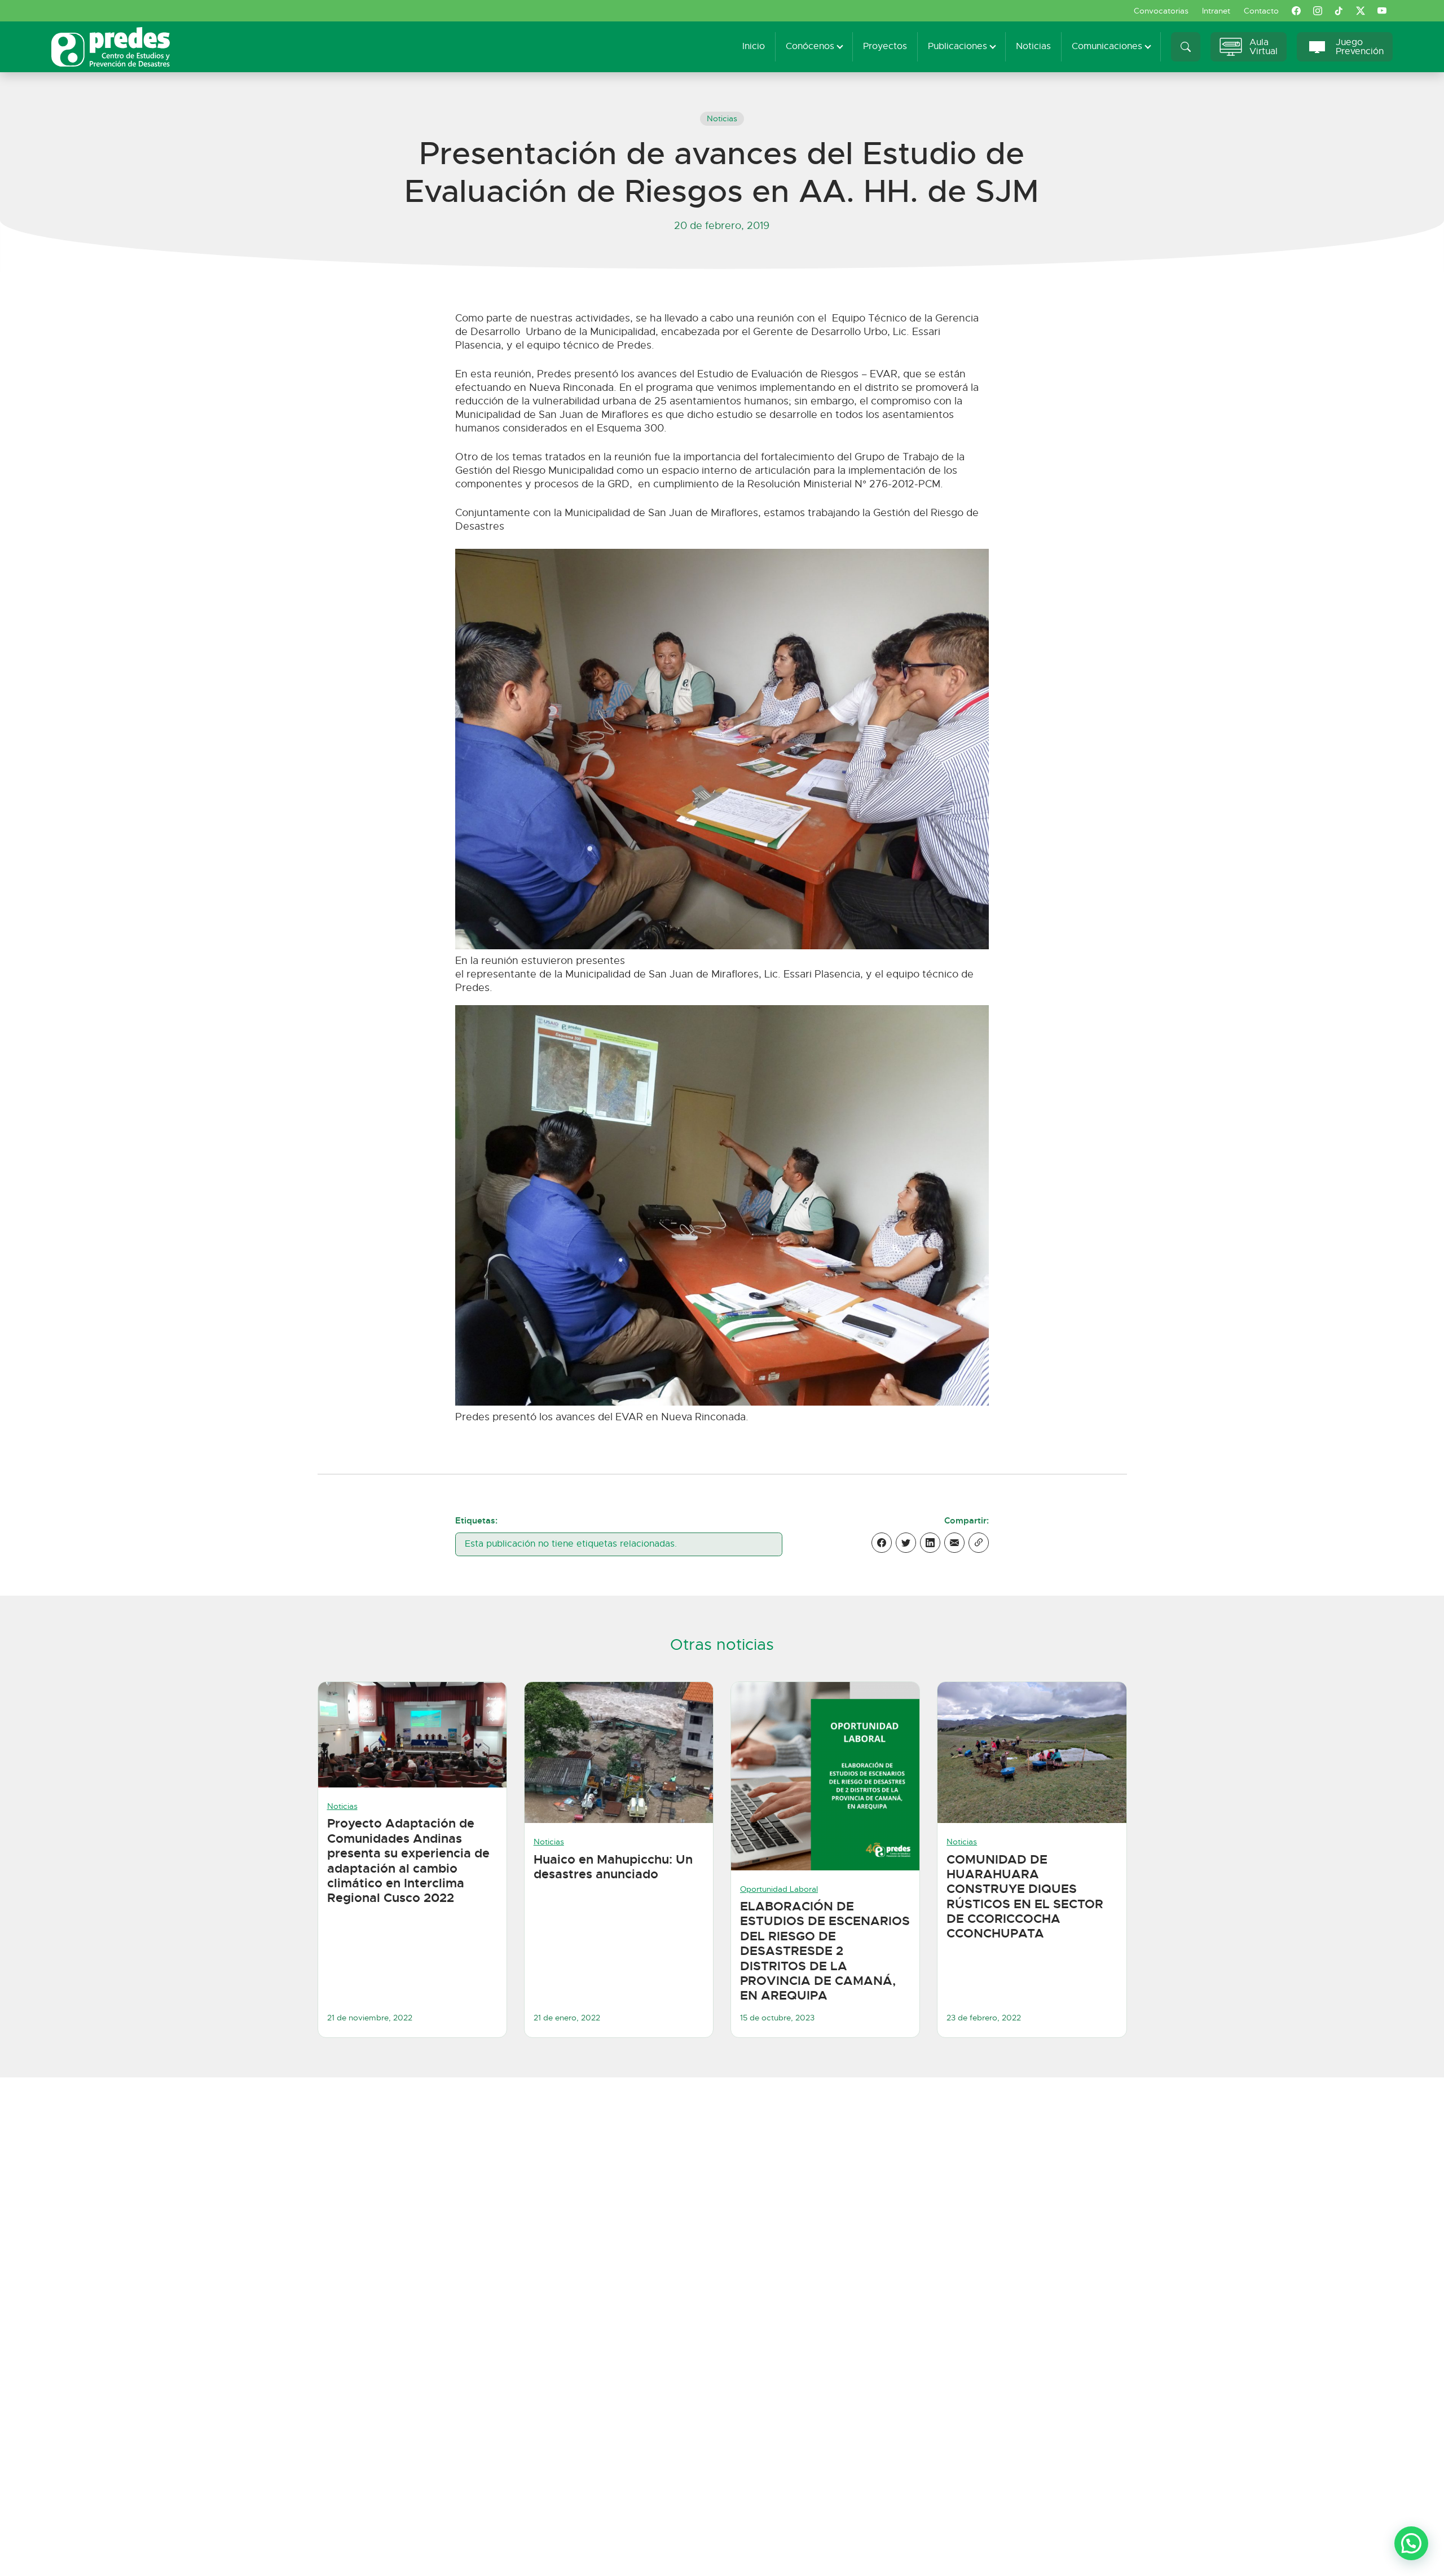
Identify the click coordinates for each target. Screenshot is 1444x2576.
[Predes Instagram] (1318, 11)
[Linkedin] (930, 1543)
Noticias (1033, 46)
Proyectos (885, 46)
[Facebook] (882, 1543)
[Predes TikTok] (1339, 11)
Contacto (1261, 11)
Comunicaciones (1107, 46)
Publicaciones (957, 46)
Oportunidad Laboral (779, 1889)
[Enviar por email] (954, 1543)
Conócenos (810, 46)
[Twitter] (906, 1543)
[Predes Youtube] (1382, 11)
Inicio (754, 46)
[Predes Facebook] (1296, 11)
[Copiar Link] (979, 1543)
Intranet (1216, 11)
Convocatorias (1161, 11)
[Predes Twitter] (1361, 11)
